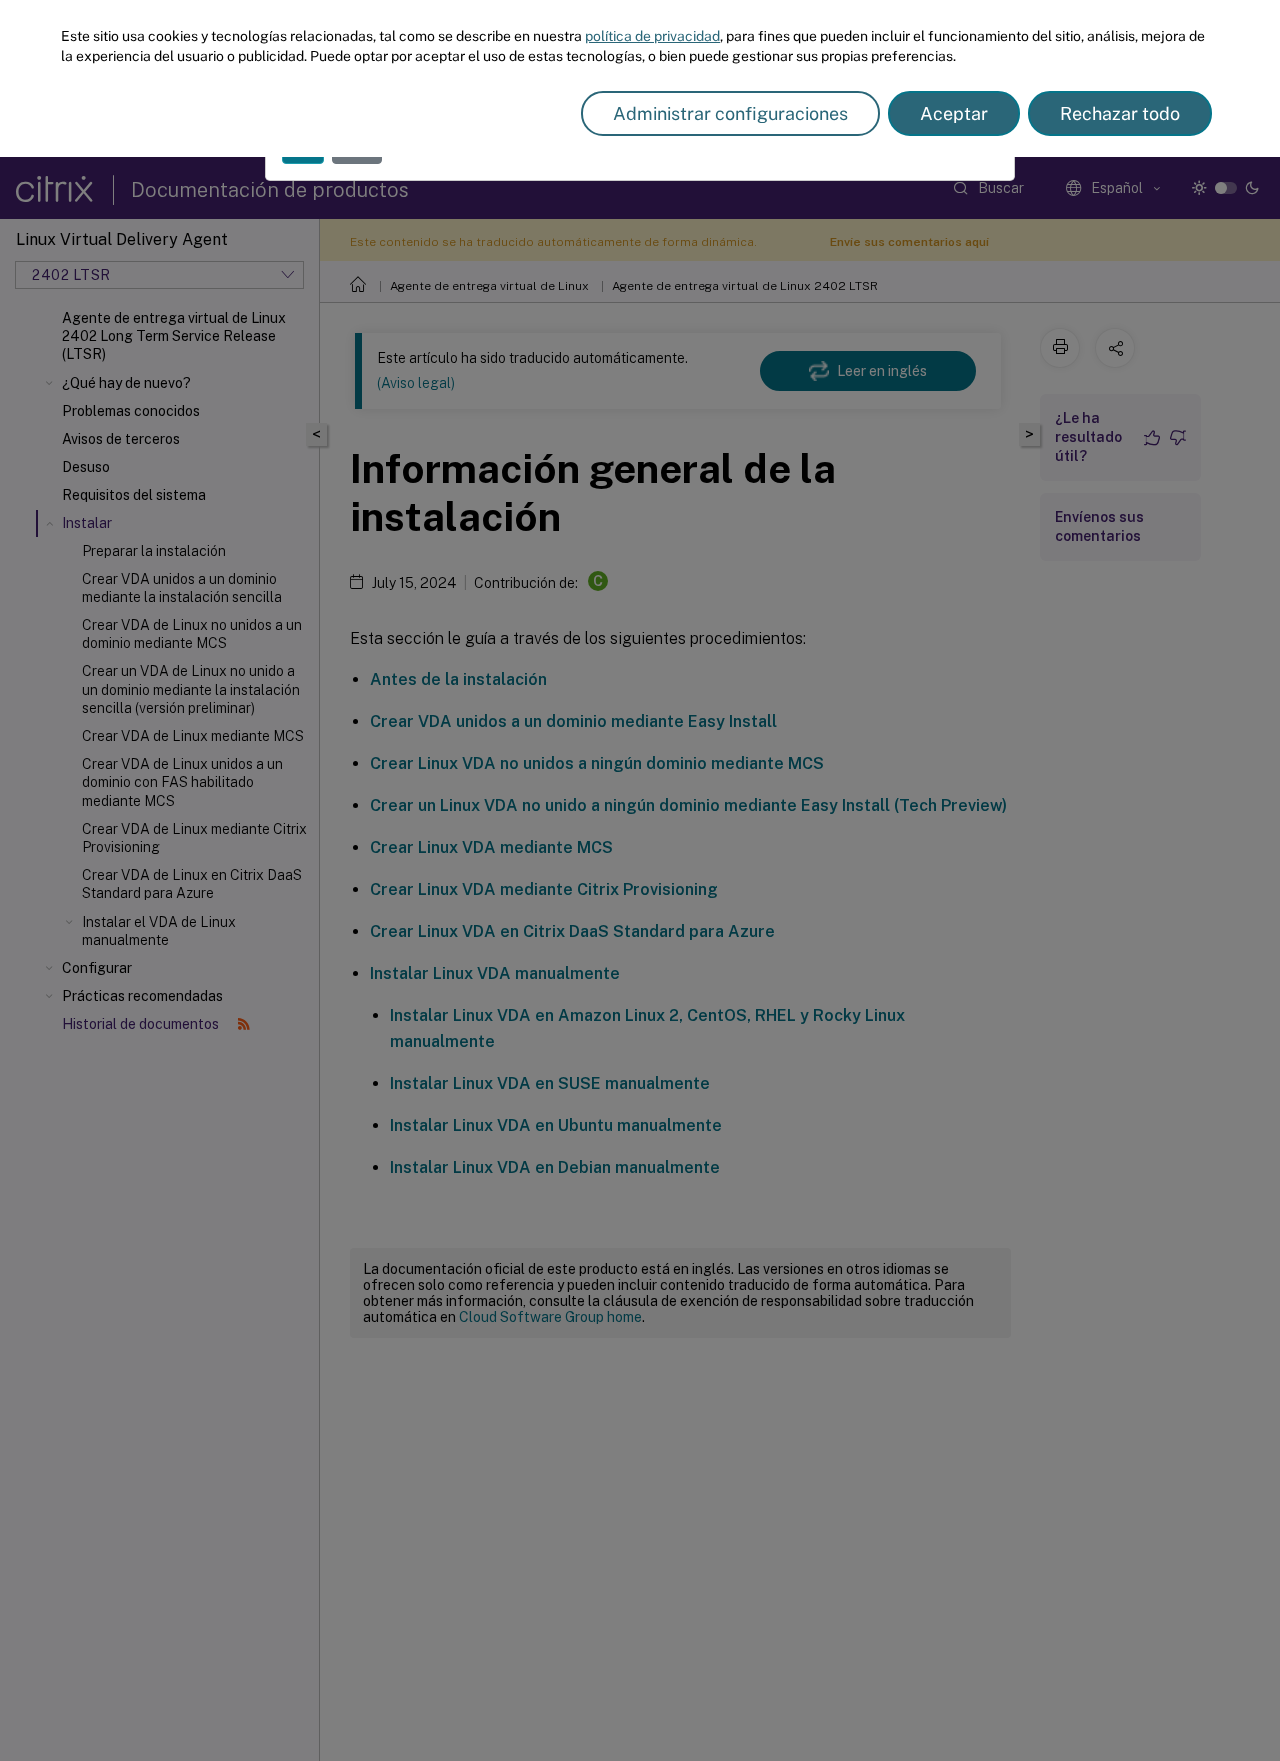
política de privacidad (652, 36)
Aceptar (954, 113)
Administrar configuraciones (730, 113)
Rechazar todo (1120, 113)
